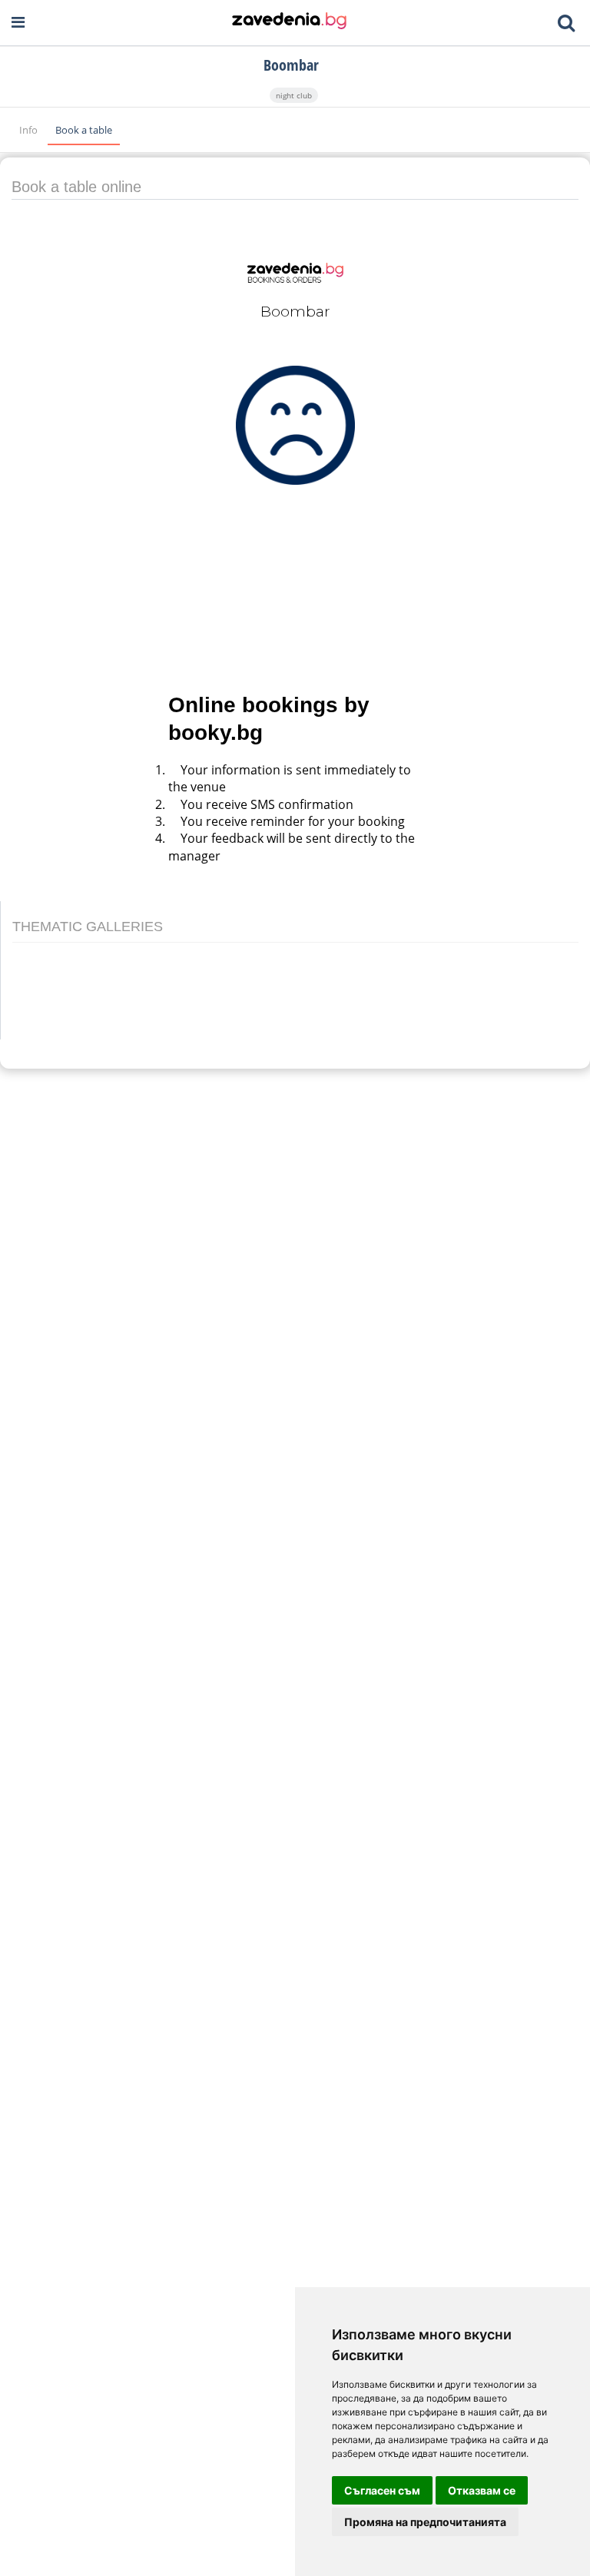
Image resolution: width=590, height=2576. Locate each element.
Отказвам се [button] (482, 2490)
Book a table (84, 130)
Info (30, 130)
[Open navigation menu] (18, 23)
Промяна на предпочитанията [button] (425, 2522)
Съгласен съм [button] (382, 2490)
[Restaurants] (289, 22)
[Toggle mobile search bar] (566, 23)
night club (294, 95)
